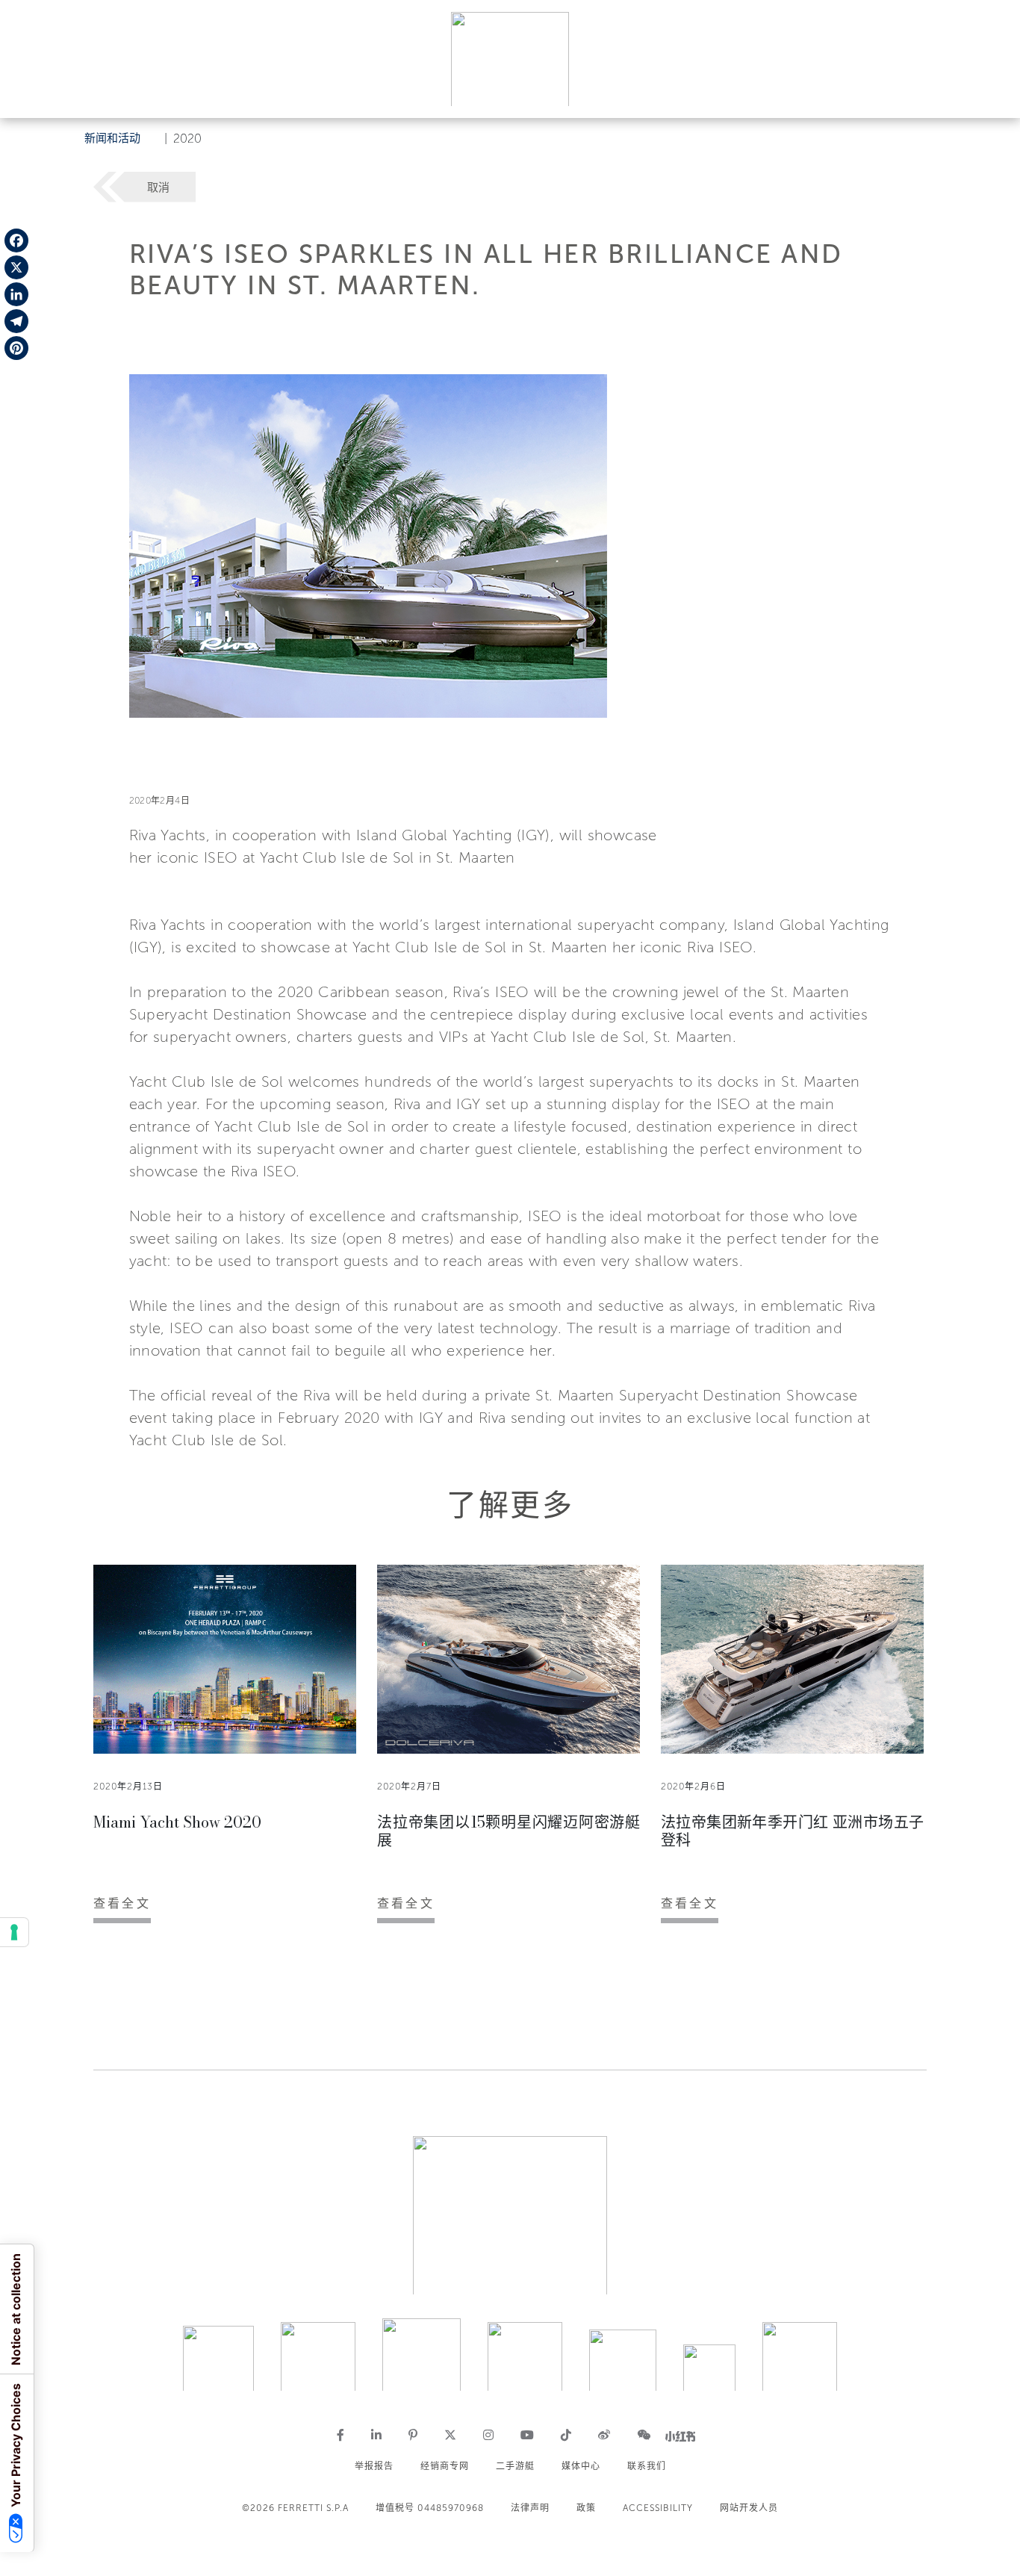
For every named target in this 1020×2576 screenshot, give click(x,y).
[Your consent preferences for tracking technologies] (14, 1932)
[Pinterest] (16, 348)
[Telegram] (16, 321)
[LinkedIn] (16, 294)
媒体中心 (581, 2466)
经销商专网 (445, 2466)
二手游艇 (515, 2466)
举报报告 (374, 2466)
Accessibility (658, 2508)
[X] (16, 267)
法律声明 (530, 2508)
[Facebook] (16, 240)
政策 (586, 2508)
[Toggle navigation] (992, 92)
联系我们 (647, 2466)
